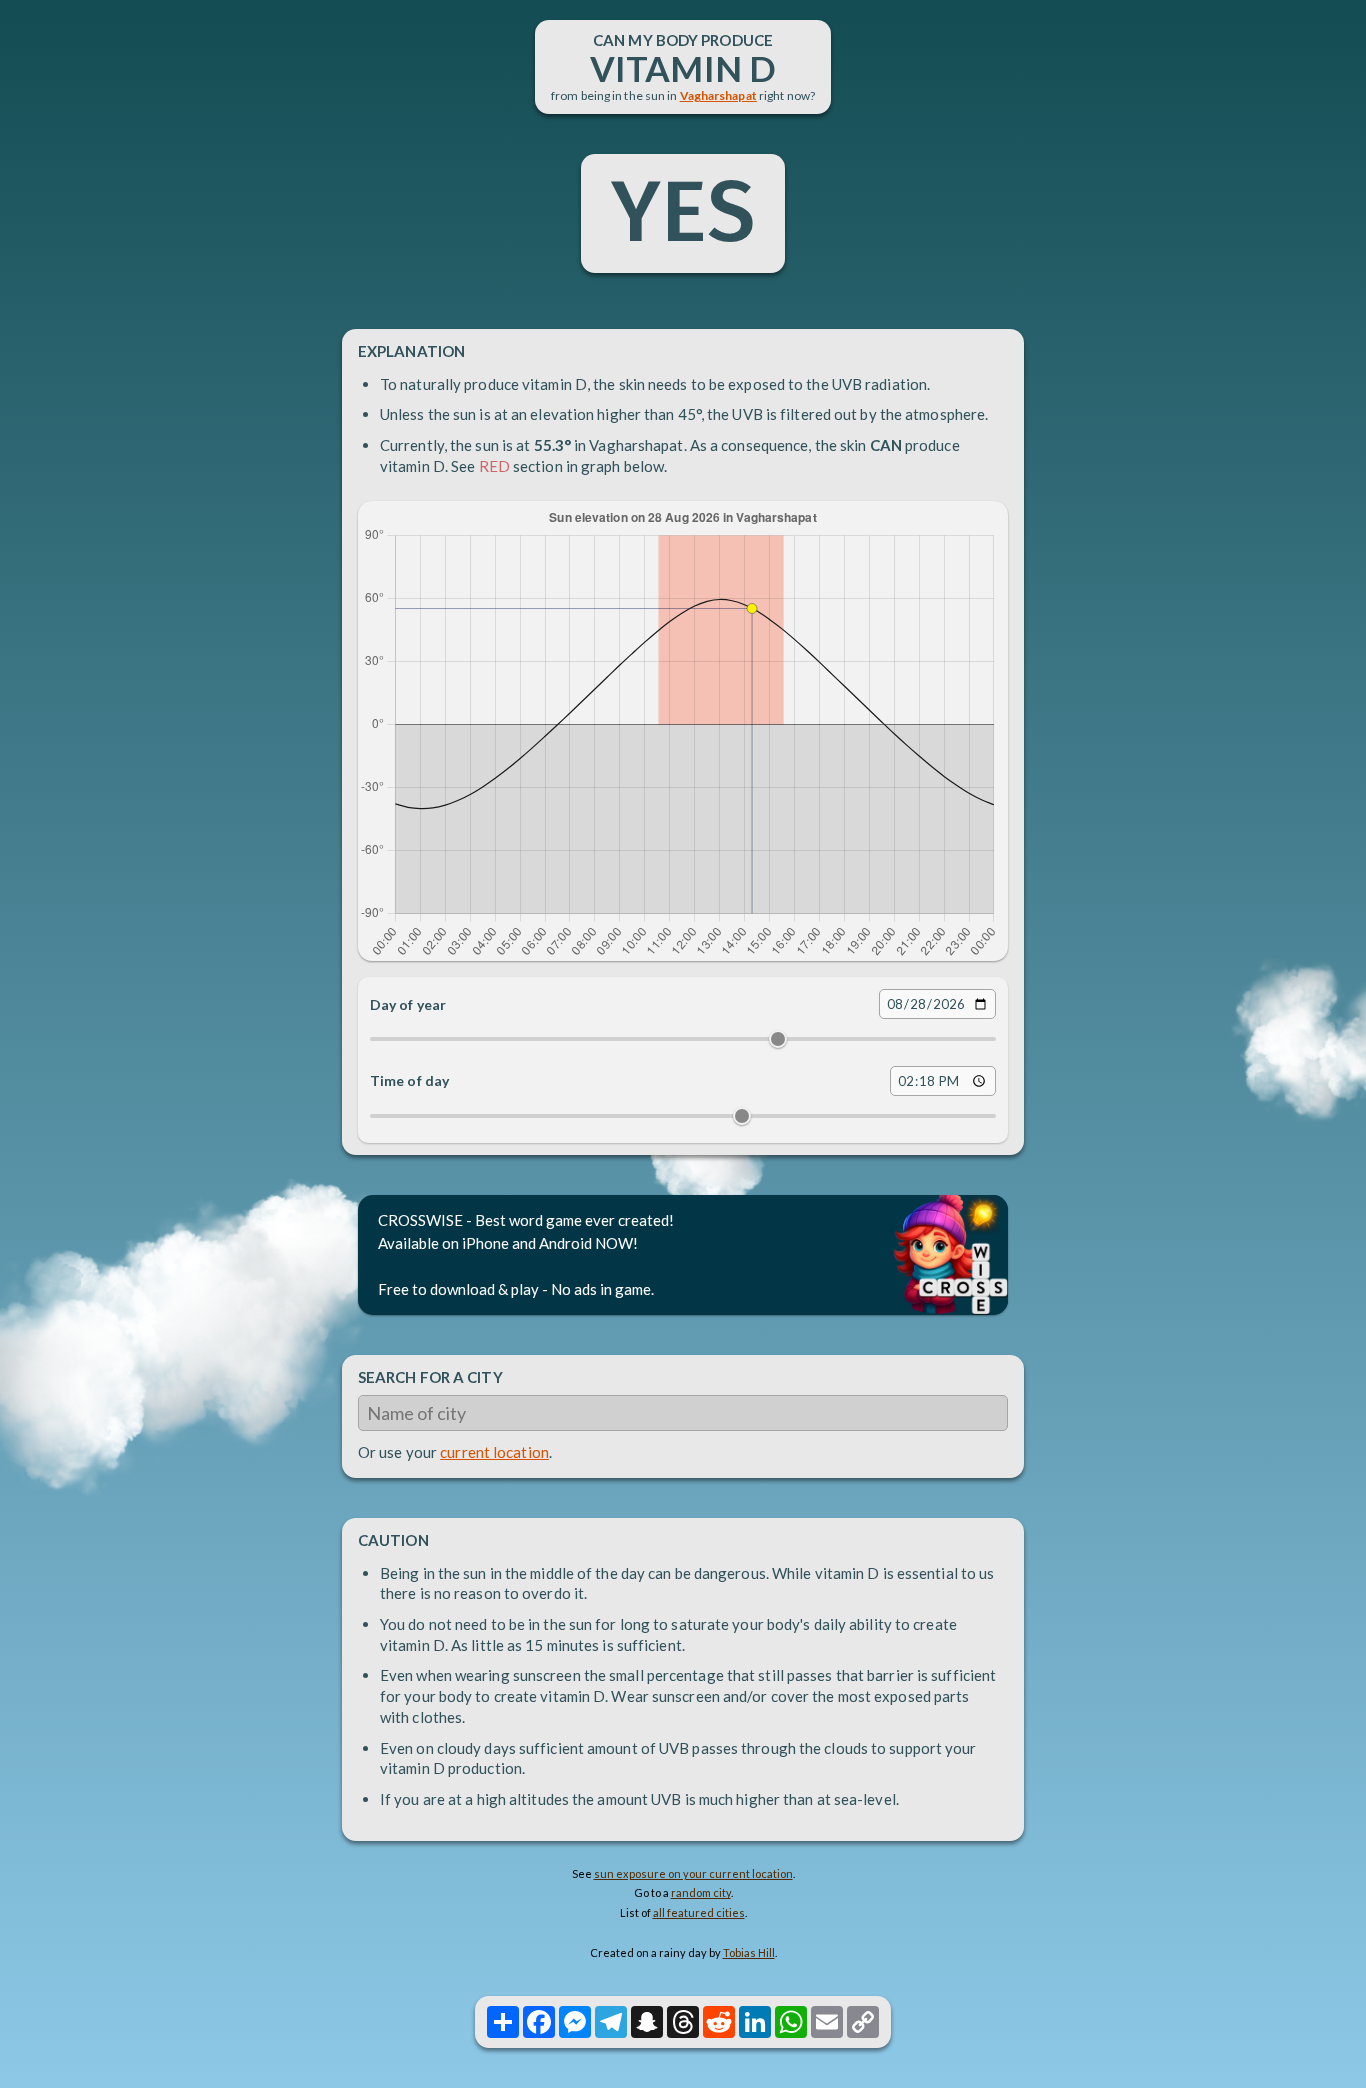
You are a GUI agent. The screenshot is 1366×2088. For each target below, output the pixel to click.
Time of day (409, 1080)
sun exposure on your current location (693, 1873)
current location (494, 1452)
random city (701, 1892)
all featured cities (699, 1912)
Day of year (408, 1004)
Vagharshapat (718, 95)
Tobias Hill (749, 1952)
